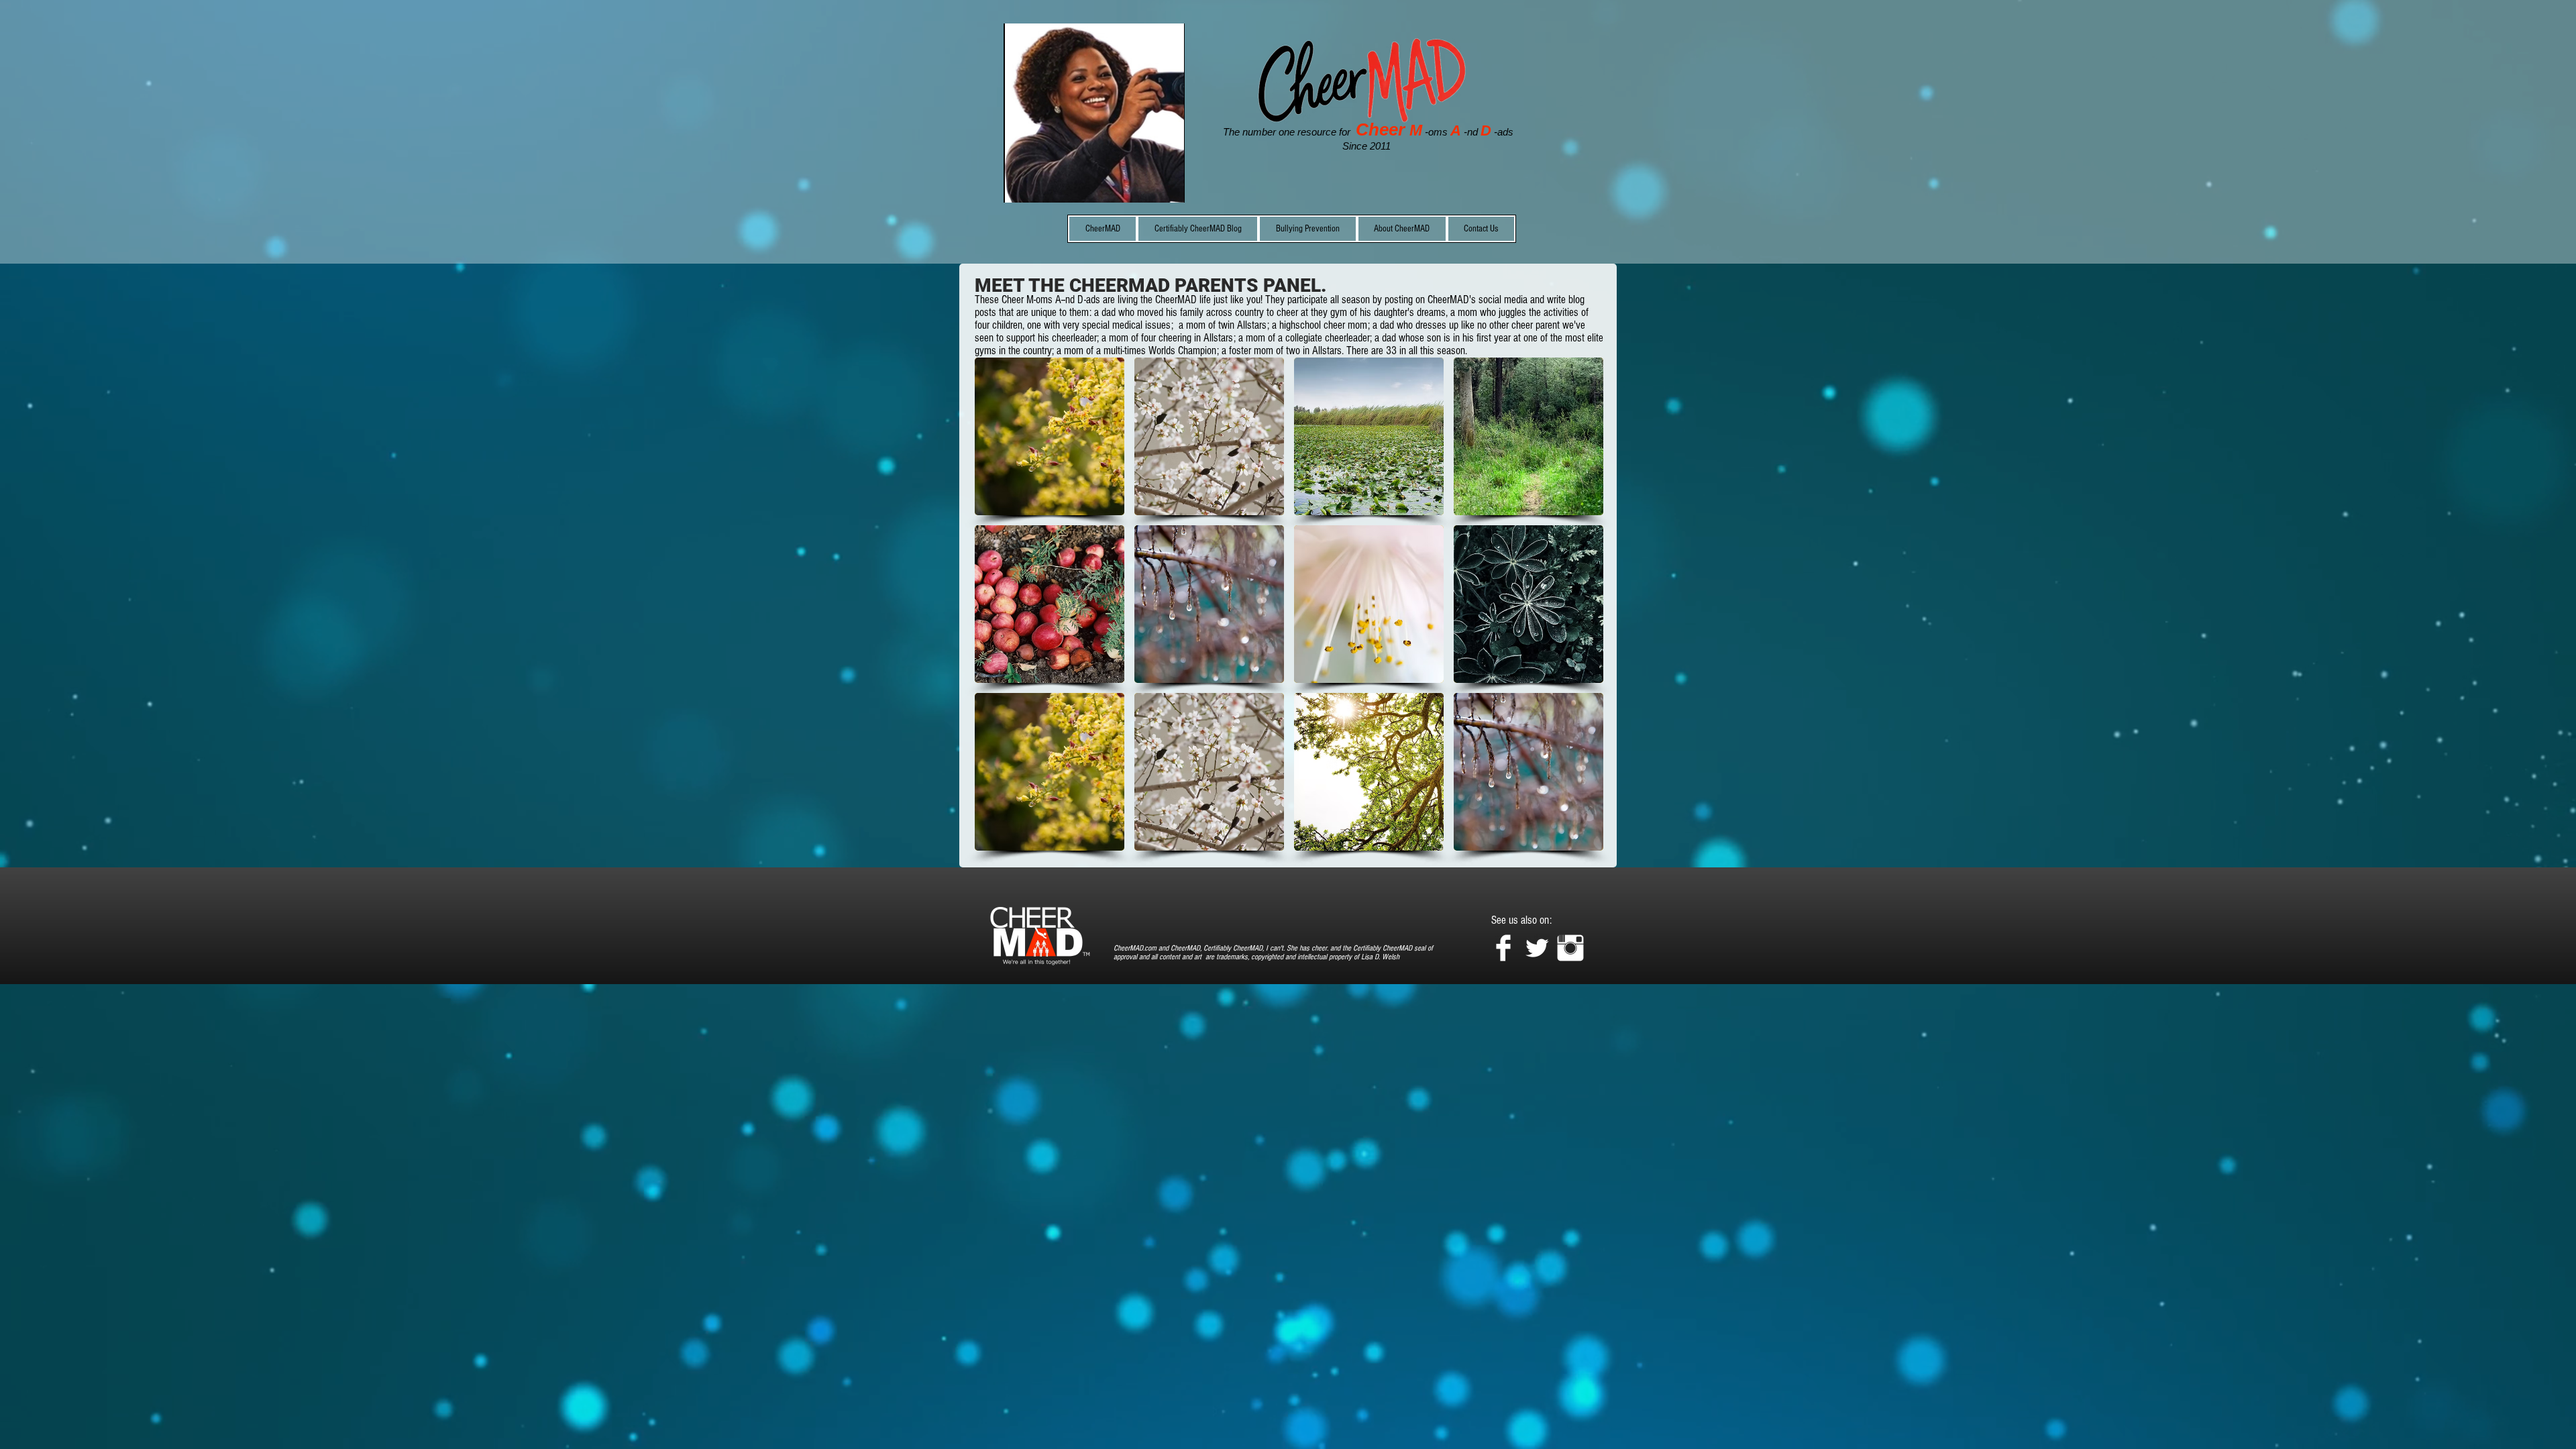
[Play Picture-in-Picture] (1144, 184)
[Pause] (1021, 184)
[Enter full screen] (1167, 184)
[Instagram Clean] (1570, 948)
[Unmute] (1044, 184)
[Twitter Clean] (1537, 948)
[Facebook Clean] (1503, 948)
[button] (1050, 436)
